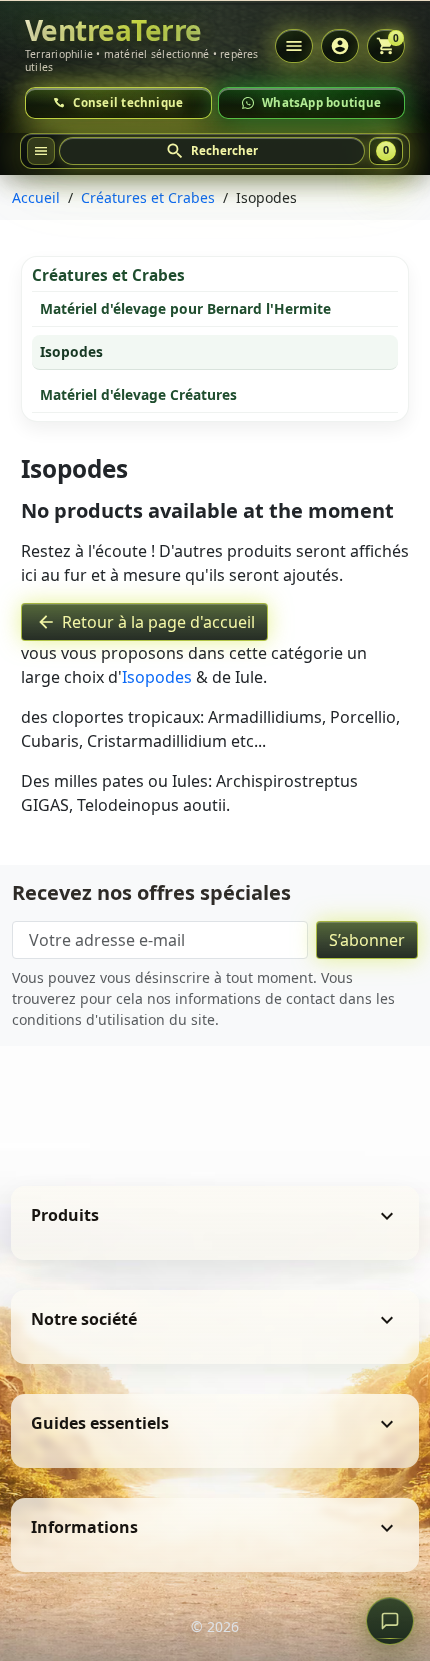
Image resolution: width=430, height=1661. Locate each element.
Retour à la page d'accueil (145, 622)
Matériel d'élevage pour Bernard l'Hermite (185, 308)
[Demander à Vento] (390, 1621)
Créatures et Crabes (108, 275)
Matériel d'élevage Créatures (138, 394)
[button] (212, 151)
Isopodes (71, 351)
